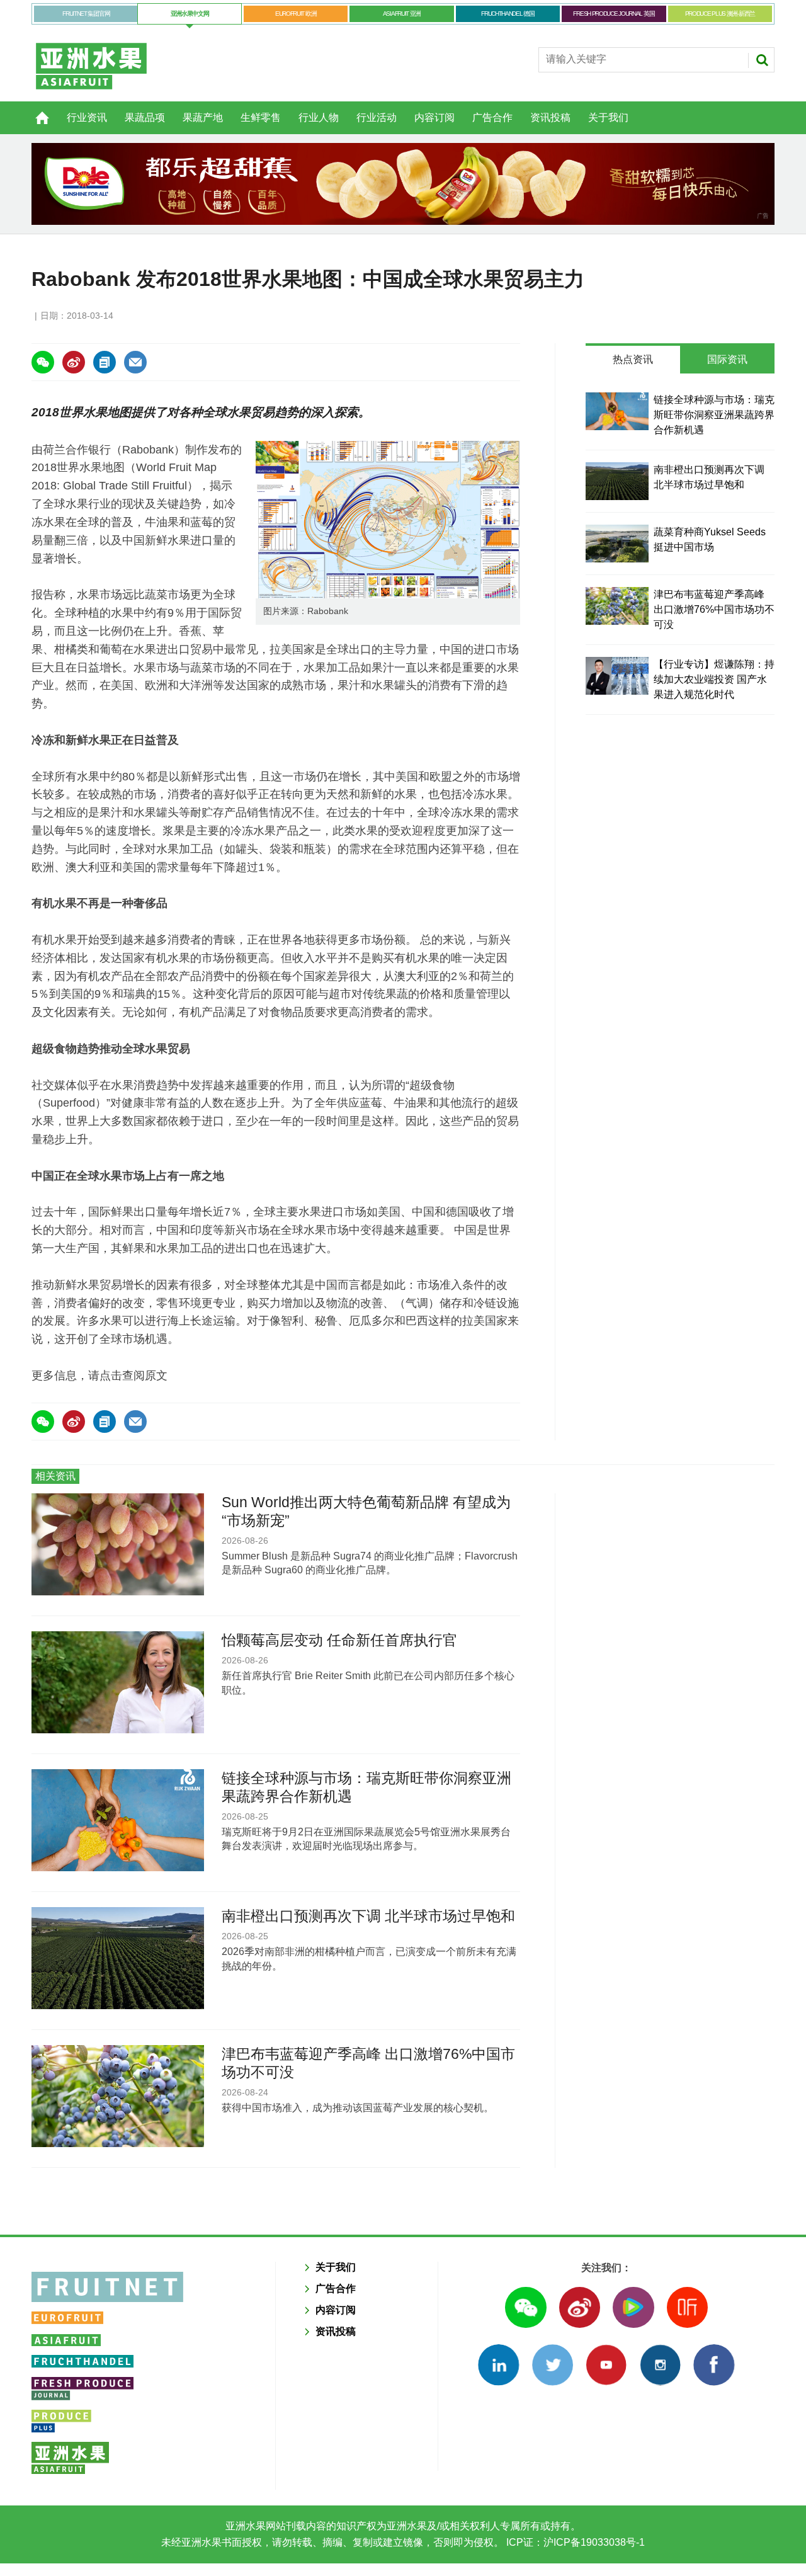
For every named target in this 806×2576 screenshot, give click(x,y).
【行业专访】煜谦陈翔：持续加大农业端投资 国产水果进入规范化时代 (714, 679)
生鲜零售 (261, 117)
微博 (580, 2307)
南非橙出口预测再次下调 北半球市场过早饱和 (368, 1916)
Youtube (606, 2365)
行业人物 (319, 117)
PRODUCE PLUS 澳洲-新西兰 (720, 14)
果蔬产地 (203, 117)
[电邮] (135, 362)
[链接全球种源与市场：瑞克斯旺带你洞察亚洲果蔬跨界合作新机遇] (617, 411)
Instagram (660, 2365)
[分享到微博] (74, 362)
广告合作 (492, 117)
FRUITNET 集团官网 (86, 14)
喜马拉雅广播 (687, 2307)
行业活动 (377, 117)
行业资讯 (87, 117)
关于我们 (608, 117)
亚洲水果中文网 (190, 14)
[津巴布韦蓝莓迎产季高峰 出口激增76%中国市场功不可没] (617, 606)
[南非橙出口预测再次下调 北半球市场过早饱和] (617, 481)
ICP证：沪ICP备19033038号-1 (574, 2542)
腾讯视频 (633, 2307)
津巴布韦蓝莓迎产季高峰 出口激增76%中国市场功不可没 (714, 609)
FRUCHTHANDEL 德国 (508, 14)
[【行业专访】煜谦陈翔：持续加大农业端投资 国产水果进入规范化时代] (617, 676)
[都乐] (403, 184)
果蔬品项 (145, 117)
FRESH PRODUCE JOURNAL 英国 (614, 14)
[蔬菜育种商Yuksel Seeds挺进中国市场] (617, 544)
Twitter (553, 2365)
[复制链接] (105, 362)
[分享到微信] (43, 362)
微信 (525, 2307)
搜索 (762, 60)
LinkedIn (498, 2365)
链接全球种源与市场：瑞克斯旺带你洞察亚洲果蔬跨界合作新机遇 (714, 415)
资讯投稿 (550, 117)
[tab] (633, 360)
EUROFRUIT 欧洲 (296, 14)
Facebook (714, 2365)
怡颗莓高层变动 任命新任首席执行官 (339, 1640)
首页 (35, 111)
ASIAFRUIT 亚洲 (402, 14)
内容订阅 (434, 117)
